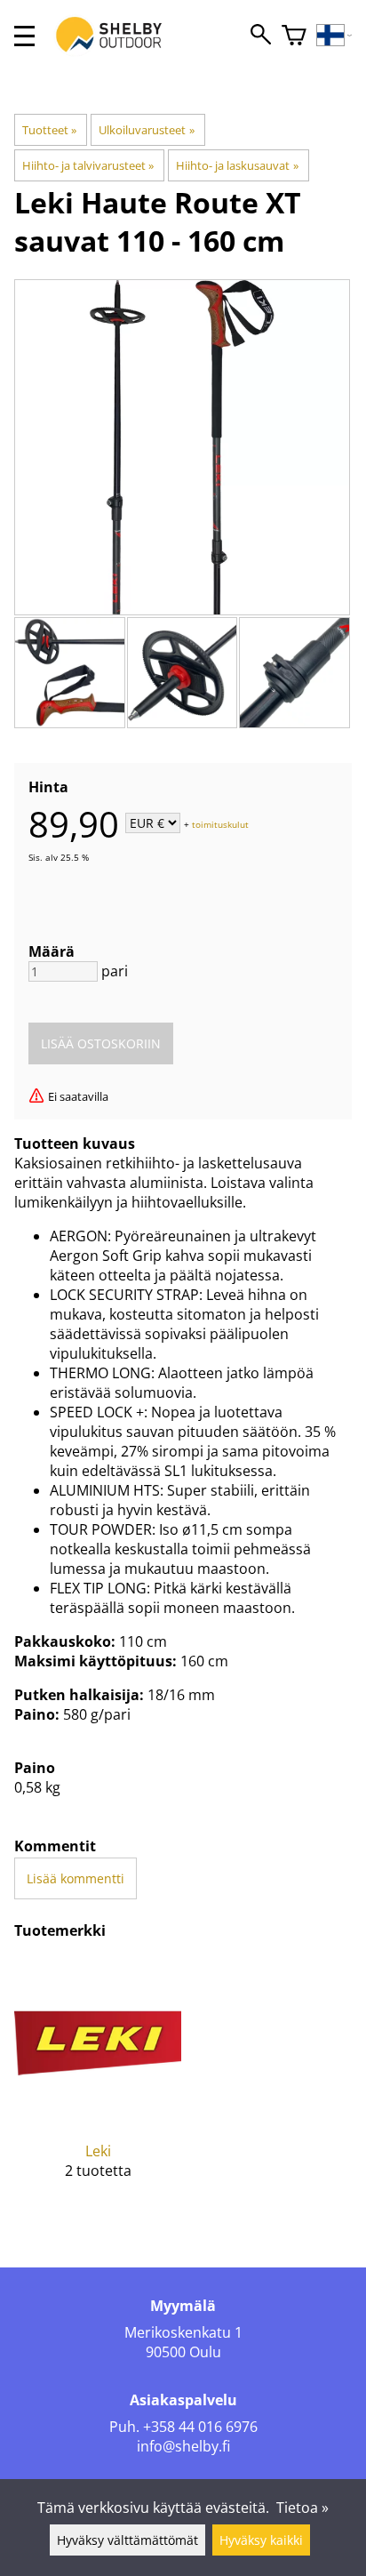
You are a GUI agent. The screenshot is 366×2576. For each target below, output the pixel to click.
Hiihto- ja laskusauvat (237, 165)
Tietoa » (302, 2508)
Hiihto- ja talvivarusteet (88, 165)
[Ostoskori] (294, 36)
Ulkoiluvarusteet (146, 130)
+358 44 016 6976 (200, 2427)
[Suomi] (334, 36)
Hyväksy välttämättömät (127, 2540)
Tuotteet (49, 130)
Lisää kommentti (76, 1878)
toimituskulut (220, 824)
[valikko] (24, 36)
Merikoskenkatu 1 (183, 2332)
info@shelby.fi (183, 2446)
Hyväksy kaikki (261, 2540)
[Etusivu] (118, 52)
